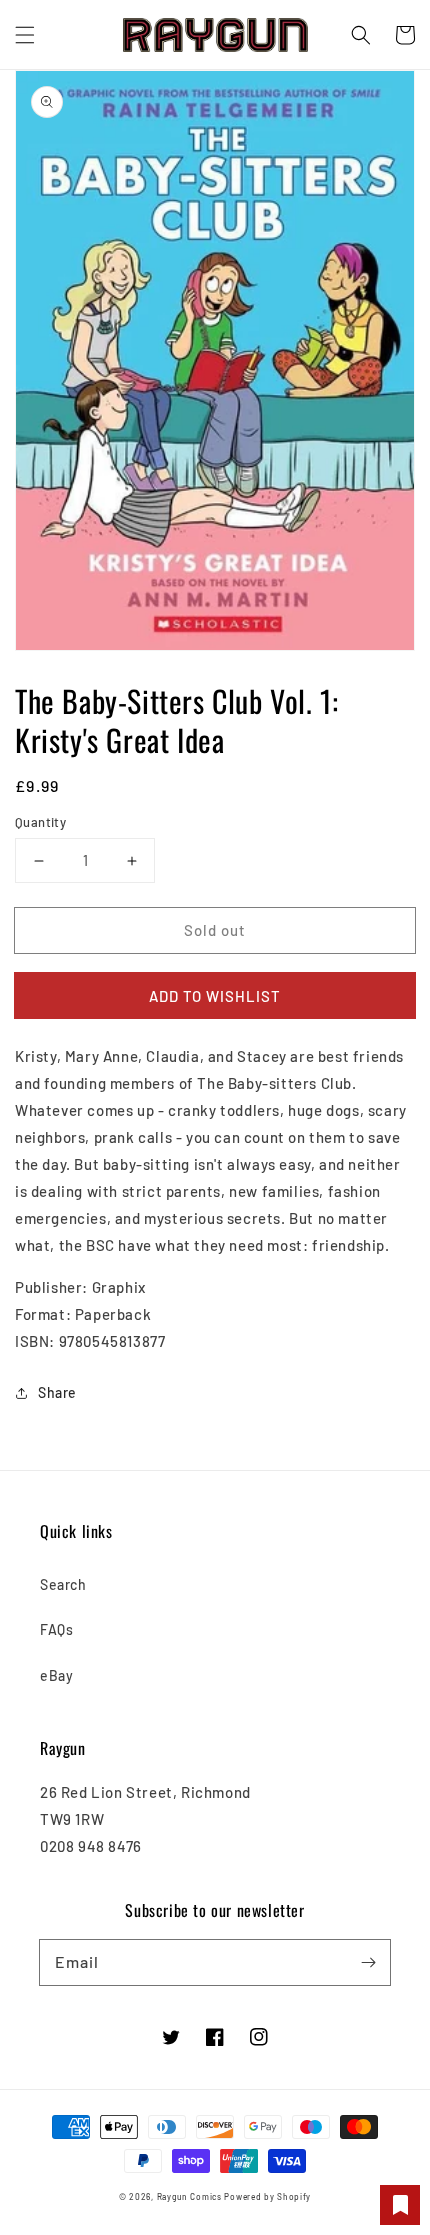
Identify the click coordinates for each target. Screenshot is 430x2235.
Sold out (215, 930)
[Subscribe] (368, 1962)
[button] (25, 35)
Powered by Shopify (267, 2197)
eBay (56, 1675)
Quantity (40, 822)
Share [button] (57, 1392)
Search (63, 1584)
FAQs (56, 1629)
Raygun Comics (189, 2197)
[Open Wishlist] (400, 2205)
